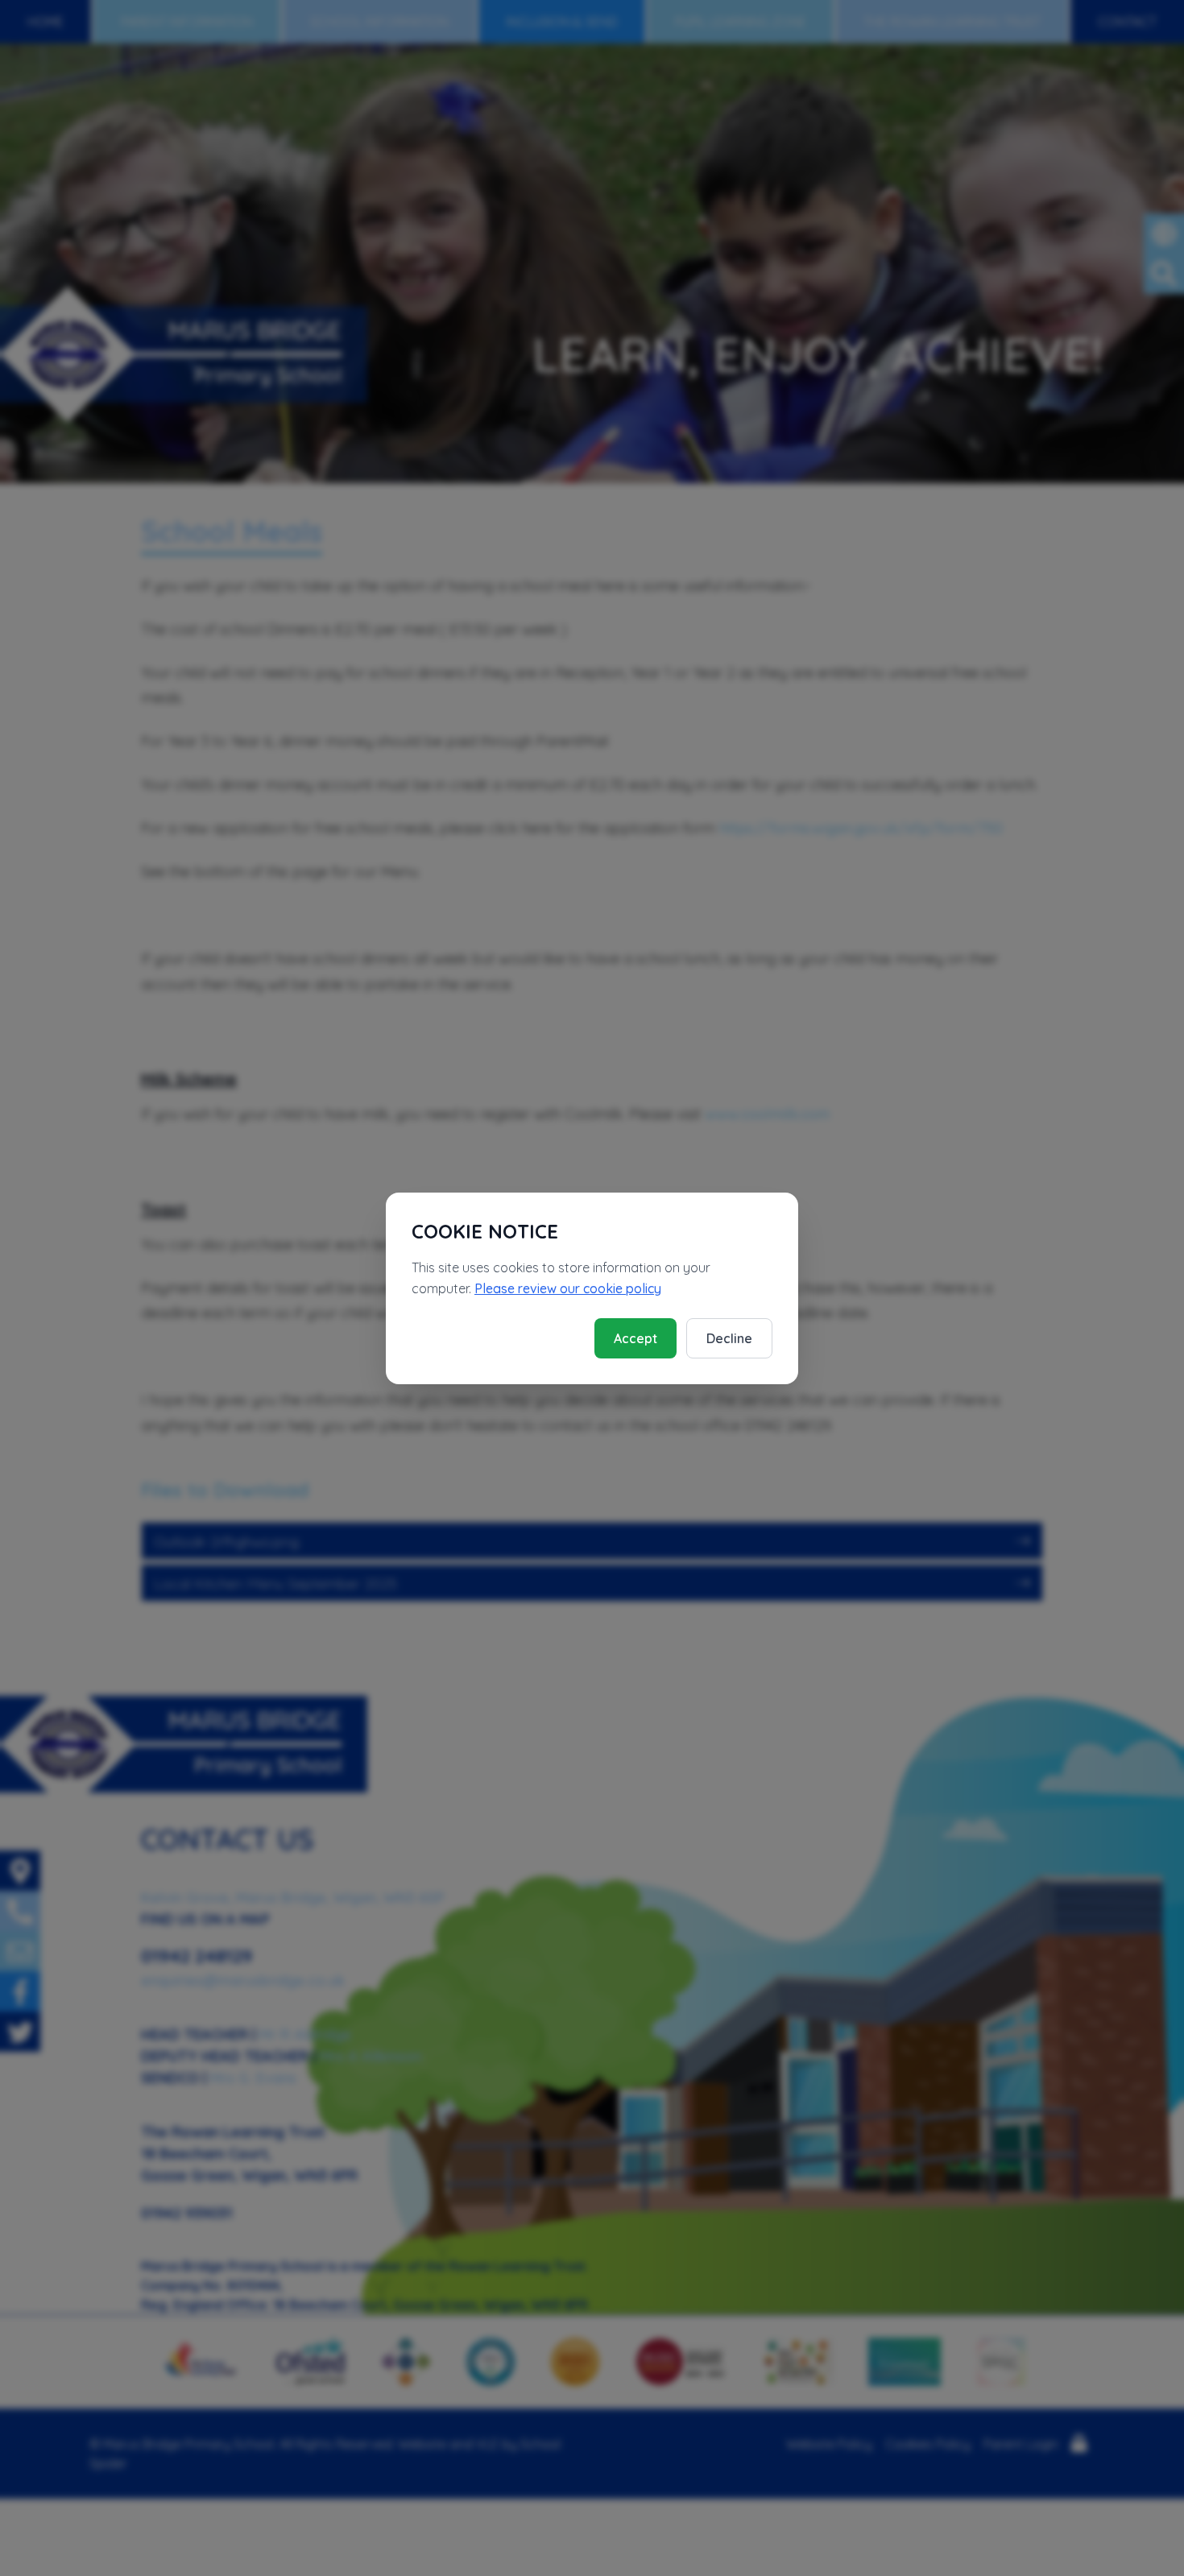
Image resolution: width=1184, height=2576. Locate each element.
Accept (635, 1338)
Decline (729, 1338)
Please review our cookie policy (568, 1288)
